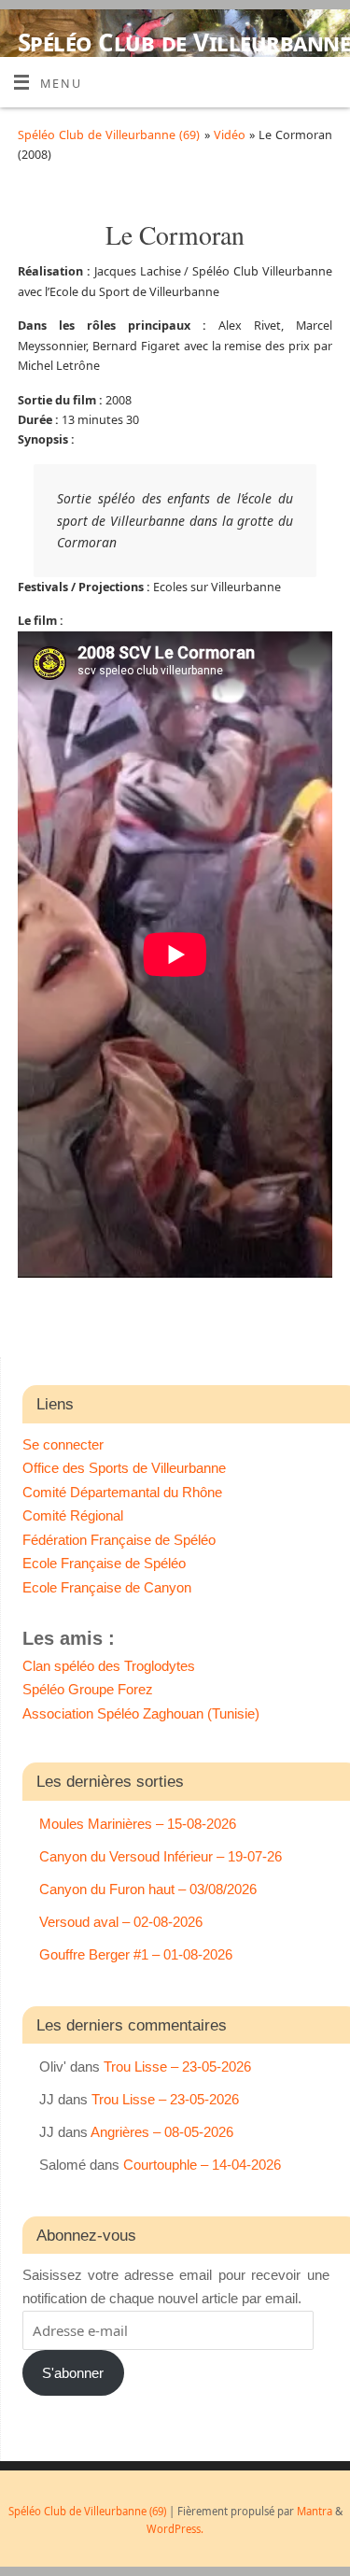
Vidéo (231, 135)
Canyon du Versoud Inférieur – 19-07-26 (161, 1856)
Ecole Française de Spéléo (104, 1563)
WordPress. (175, 2529)
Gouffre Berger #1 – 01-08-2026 (136, 1954)
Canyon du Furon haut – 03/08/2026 (148, 1889)
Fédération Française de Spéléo (119, 1540)
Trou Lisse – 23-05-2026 (177, 2066)
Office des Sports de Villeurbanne (124, 1468)
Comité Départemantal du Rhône (122, 1492)
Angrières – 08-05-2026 (162, 2132)
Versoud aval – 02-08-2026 (121, 1922)
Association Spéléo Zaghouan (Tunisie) (141, 1713)
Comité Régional (73, 1515)
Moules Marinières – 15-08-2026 (138, 1824)
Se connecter (63, 1444)
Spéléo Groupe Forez (88, 1689)
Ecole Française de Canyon (107, 1587)
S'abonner (73, 2373)
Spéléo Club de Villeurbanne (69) (184, 56)
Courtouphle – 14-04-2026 (202, 2165)
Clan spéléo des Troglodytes (109, 1666)
